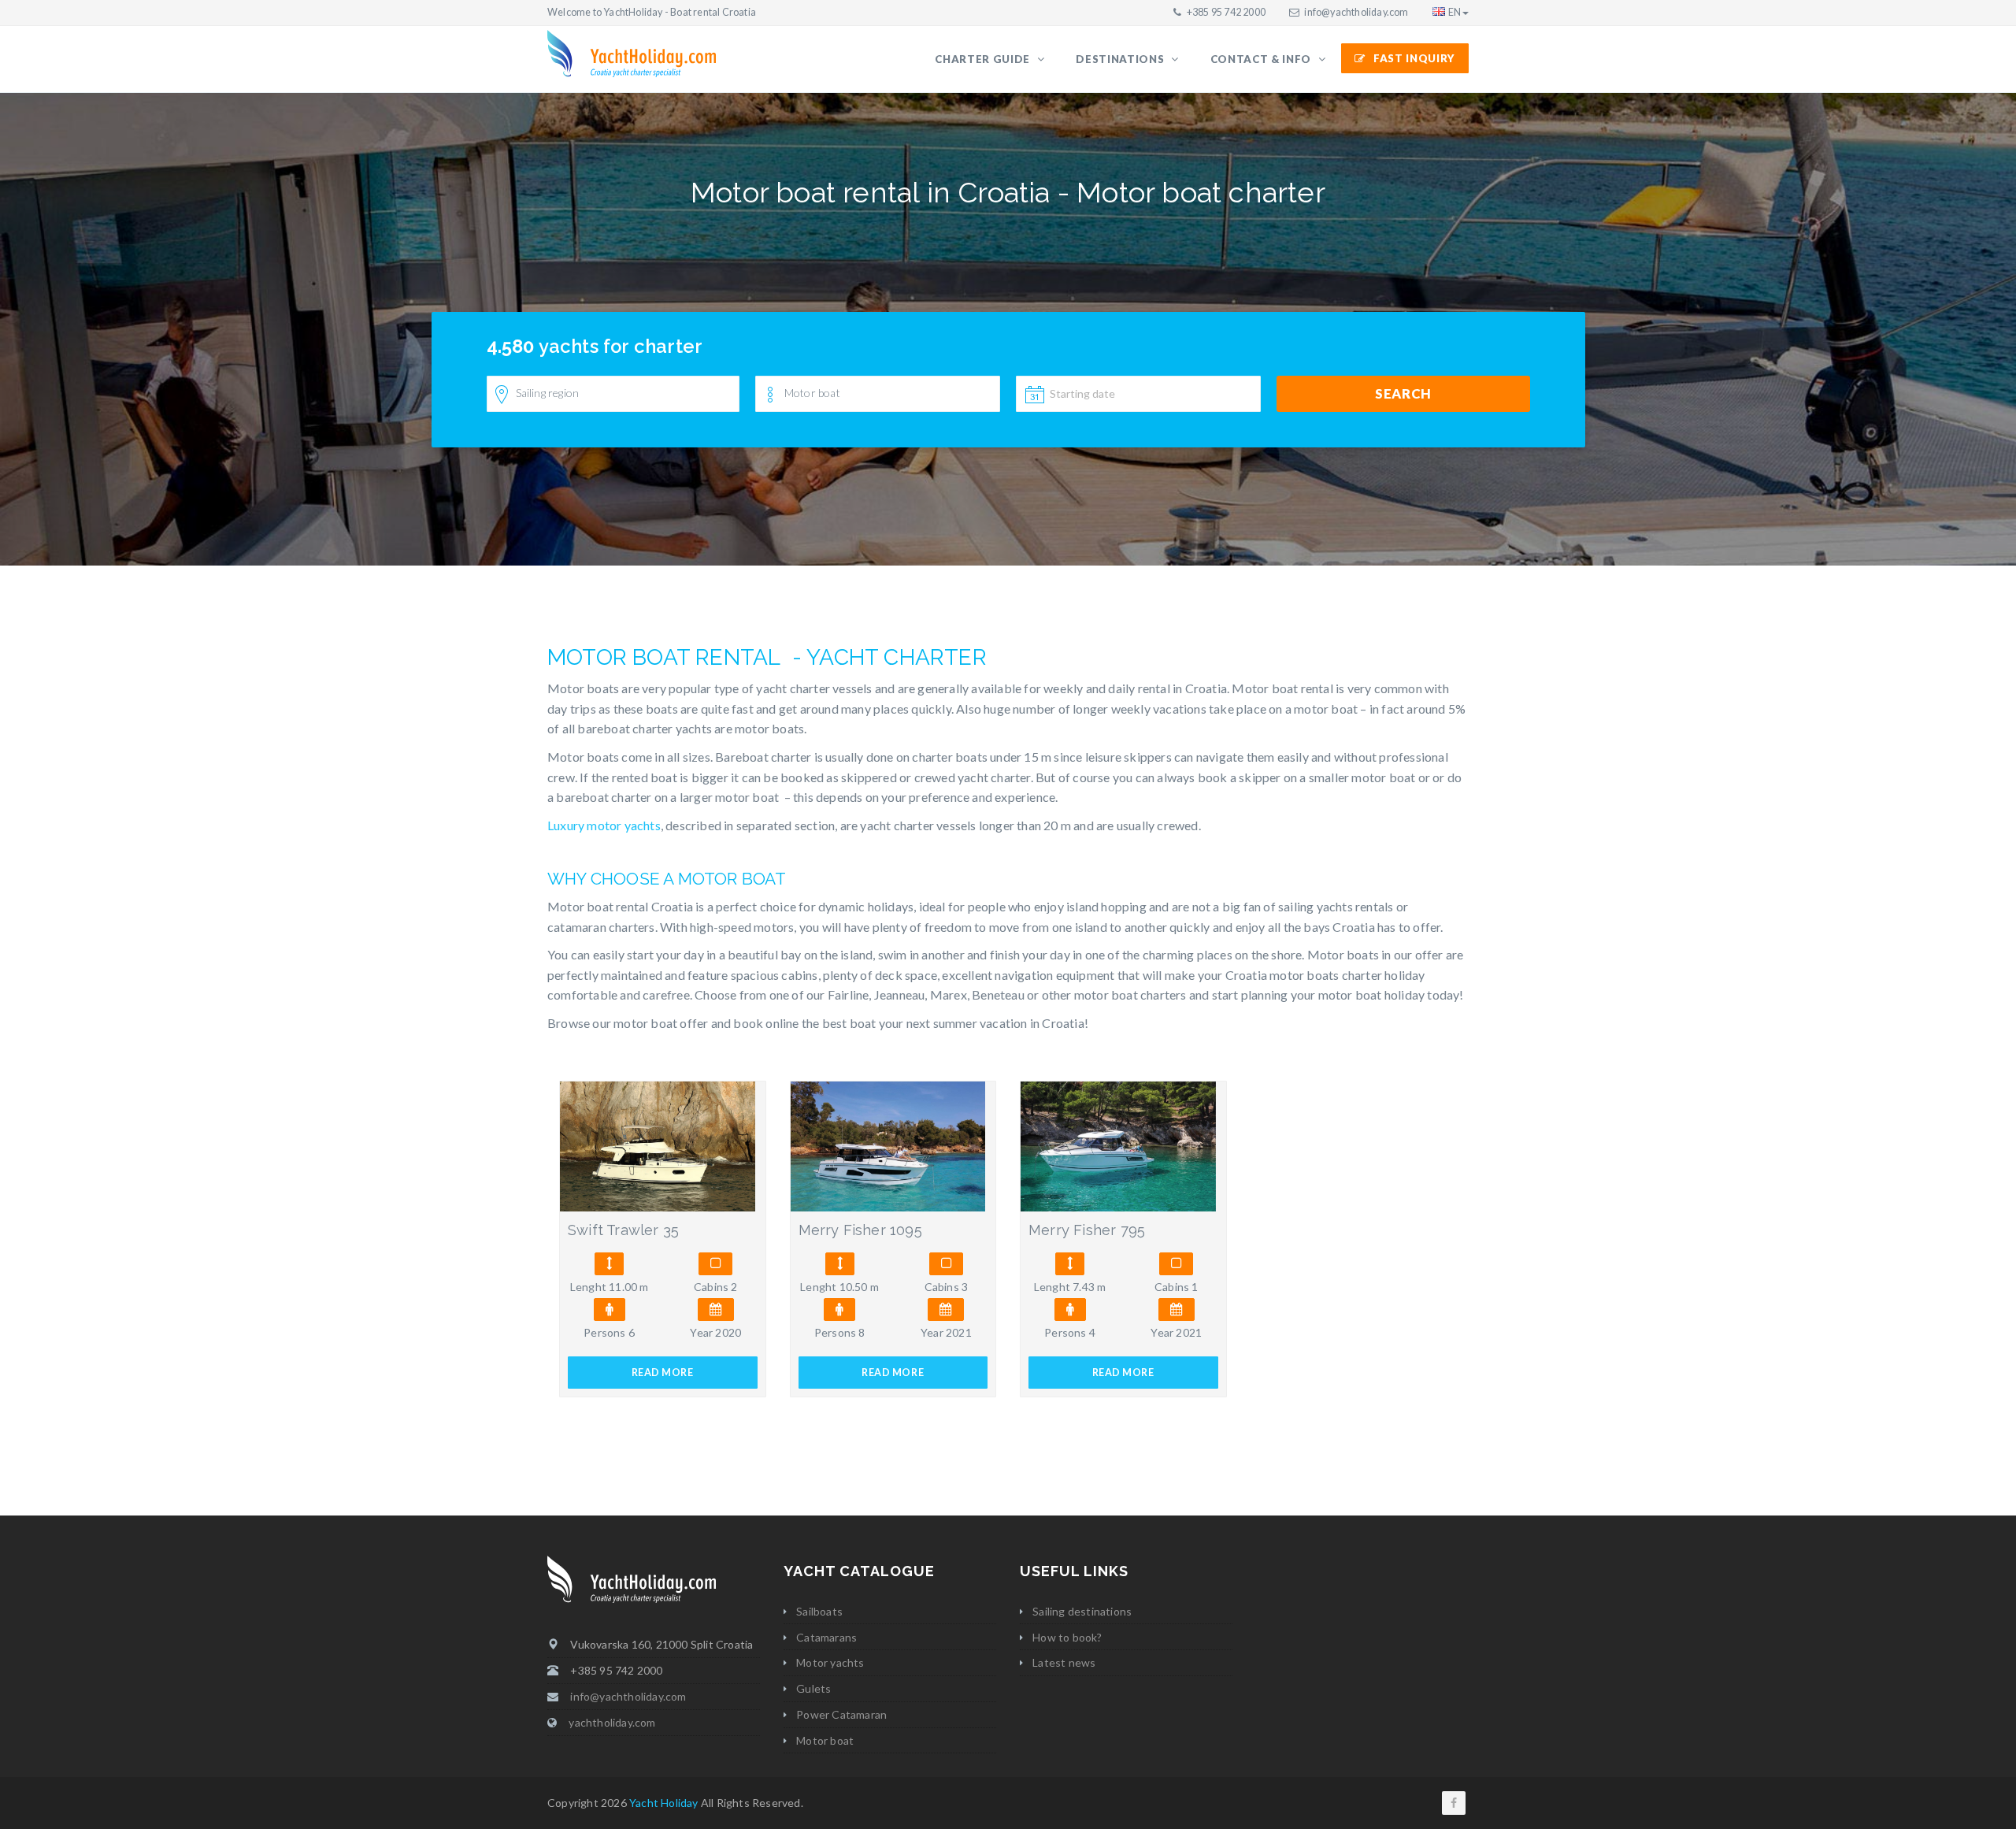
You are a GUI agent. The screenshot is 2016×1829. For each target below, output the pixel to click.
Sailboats (819, 1611)
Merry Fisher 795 (1087, 1230)
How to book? (1067, 1637)
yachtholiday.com (612, 1722)
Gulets (813, 1688)
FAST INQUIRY (1414, 58)
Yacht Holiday (664, 1803)
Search (1403, 393)
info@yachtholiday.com (1356, 12)
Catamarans (826, 1637)
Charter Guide (984, 59)
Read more (663, 1373)
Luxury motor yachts (604, 825)
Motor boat (825, 1740)
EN (1455, 12)
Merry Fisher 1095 (860, 1230)
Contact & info (1262, 59)
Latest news (1064, 1662)
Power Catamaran (841, 1714)
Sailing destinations (1082, 1611)
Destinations (1121, 59)
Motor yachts (830, 1662)
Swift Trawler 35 (623, 1230)
